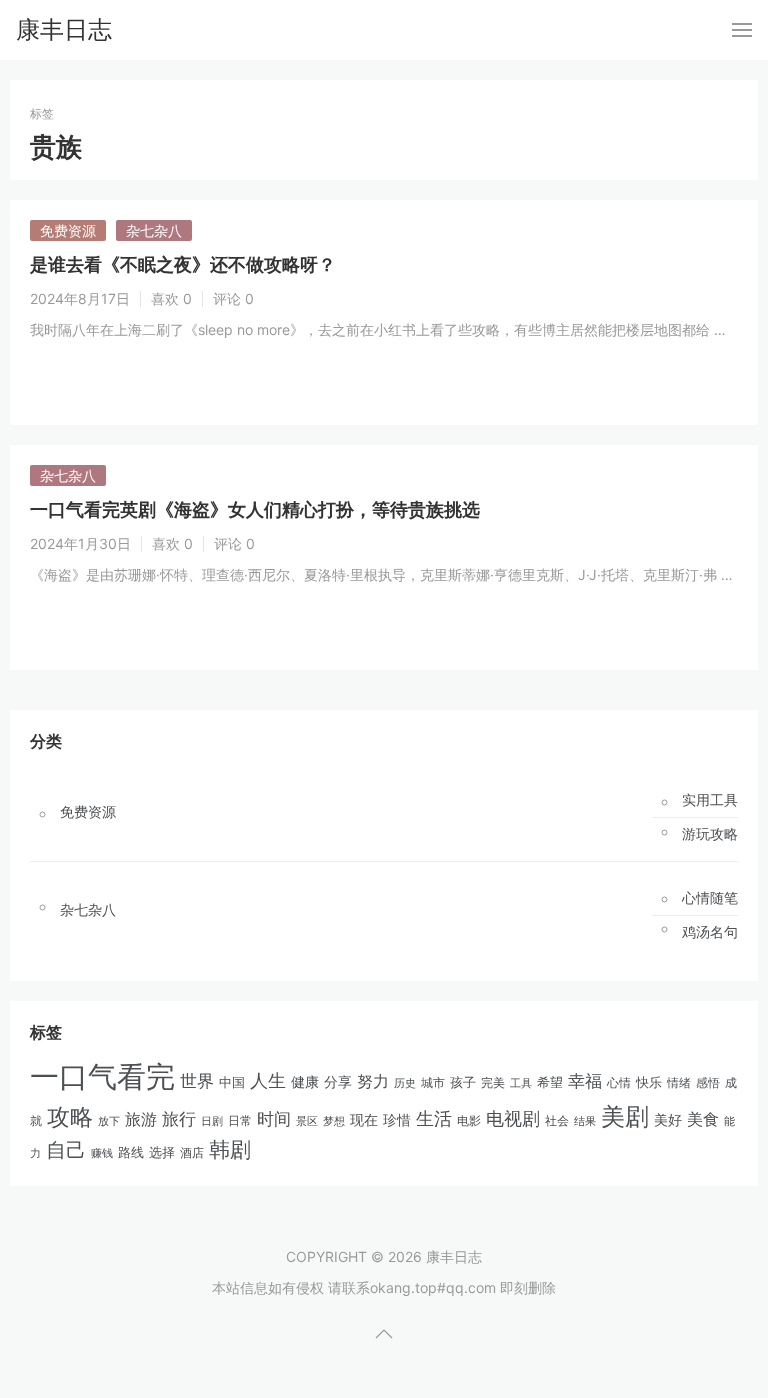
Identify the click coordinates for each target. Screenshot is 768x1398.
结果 (585, 1121)
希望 (550, 1082)
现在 (364, 1119)
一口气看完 (102, 1076)
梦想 (334, 1121)
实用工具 (710, 800)
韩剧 (230, 1149)
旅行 (179, 1119)
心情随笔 (710, 898)
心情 (619, 1083)
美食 (703, 1119)
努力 (373, 1081)
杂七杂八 (154, 230)
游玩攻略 (710, 834)
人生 (268, 1080)
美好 (668, 1119)
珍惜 (397, 1120)
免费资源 (68, 230)
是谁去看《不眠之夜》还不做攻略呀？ (183, 264)
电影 (469, 1120)
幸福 (585, 1081)
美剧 (625, 1116)
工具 (521, 1083)
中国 (232, 1082)
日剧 (212, 1121)
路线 (131, 1152)
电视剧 (513, 1118)
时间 (274, 1119)
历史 (405, 1083)
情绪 (679, 1082)
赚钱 (102, 1153)
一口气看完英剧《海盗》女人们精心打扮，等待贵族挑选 (255, 509)
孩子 (463, 1082)
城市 (433, 1083)
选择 (162, 1152)
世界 (197, 1080)
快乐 (649, 1082)
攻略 (70, 1116)
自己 (66, 1150)
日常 (240, 1120)
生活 (434, 1118)
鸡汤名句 (710, 932)
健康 (305, 1082)
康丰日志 (64, 29)
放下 (109, 1121)
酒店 (192, 1153)
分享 (338, 1082)
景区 (307, 1121)
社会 (557, 1121)
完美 (493, 1082)
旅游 (141, 1119)
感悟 (708, 1082)
